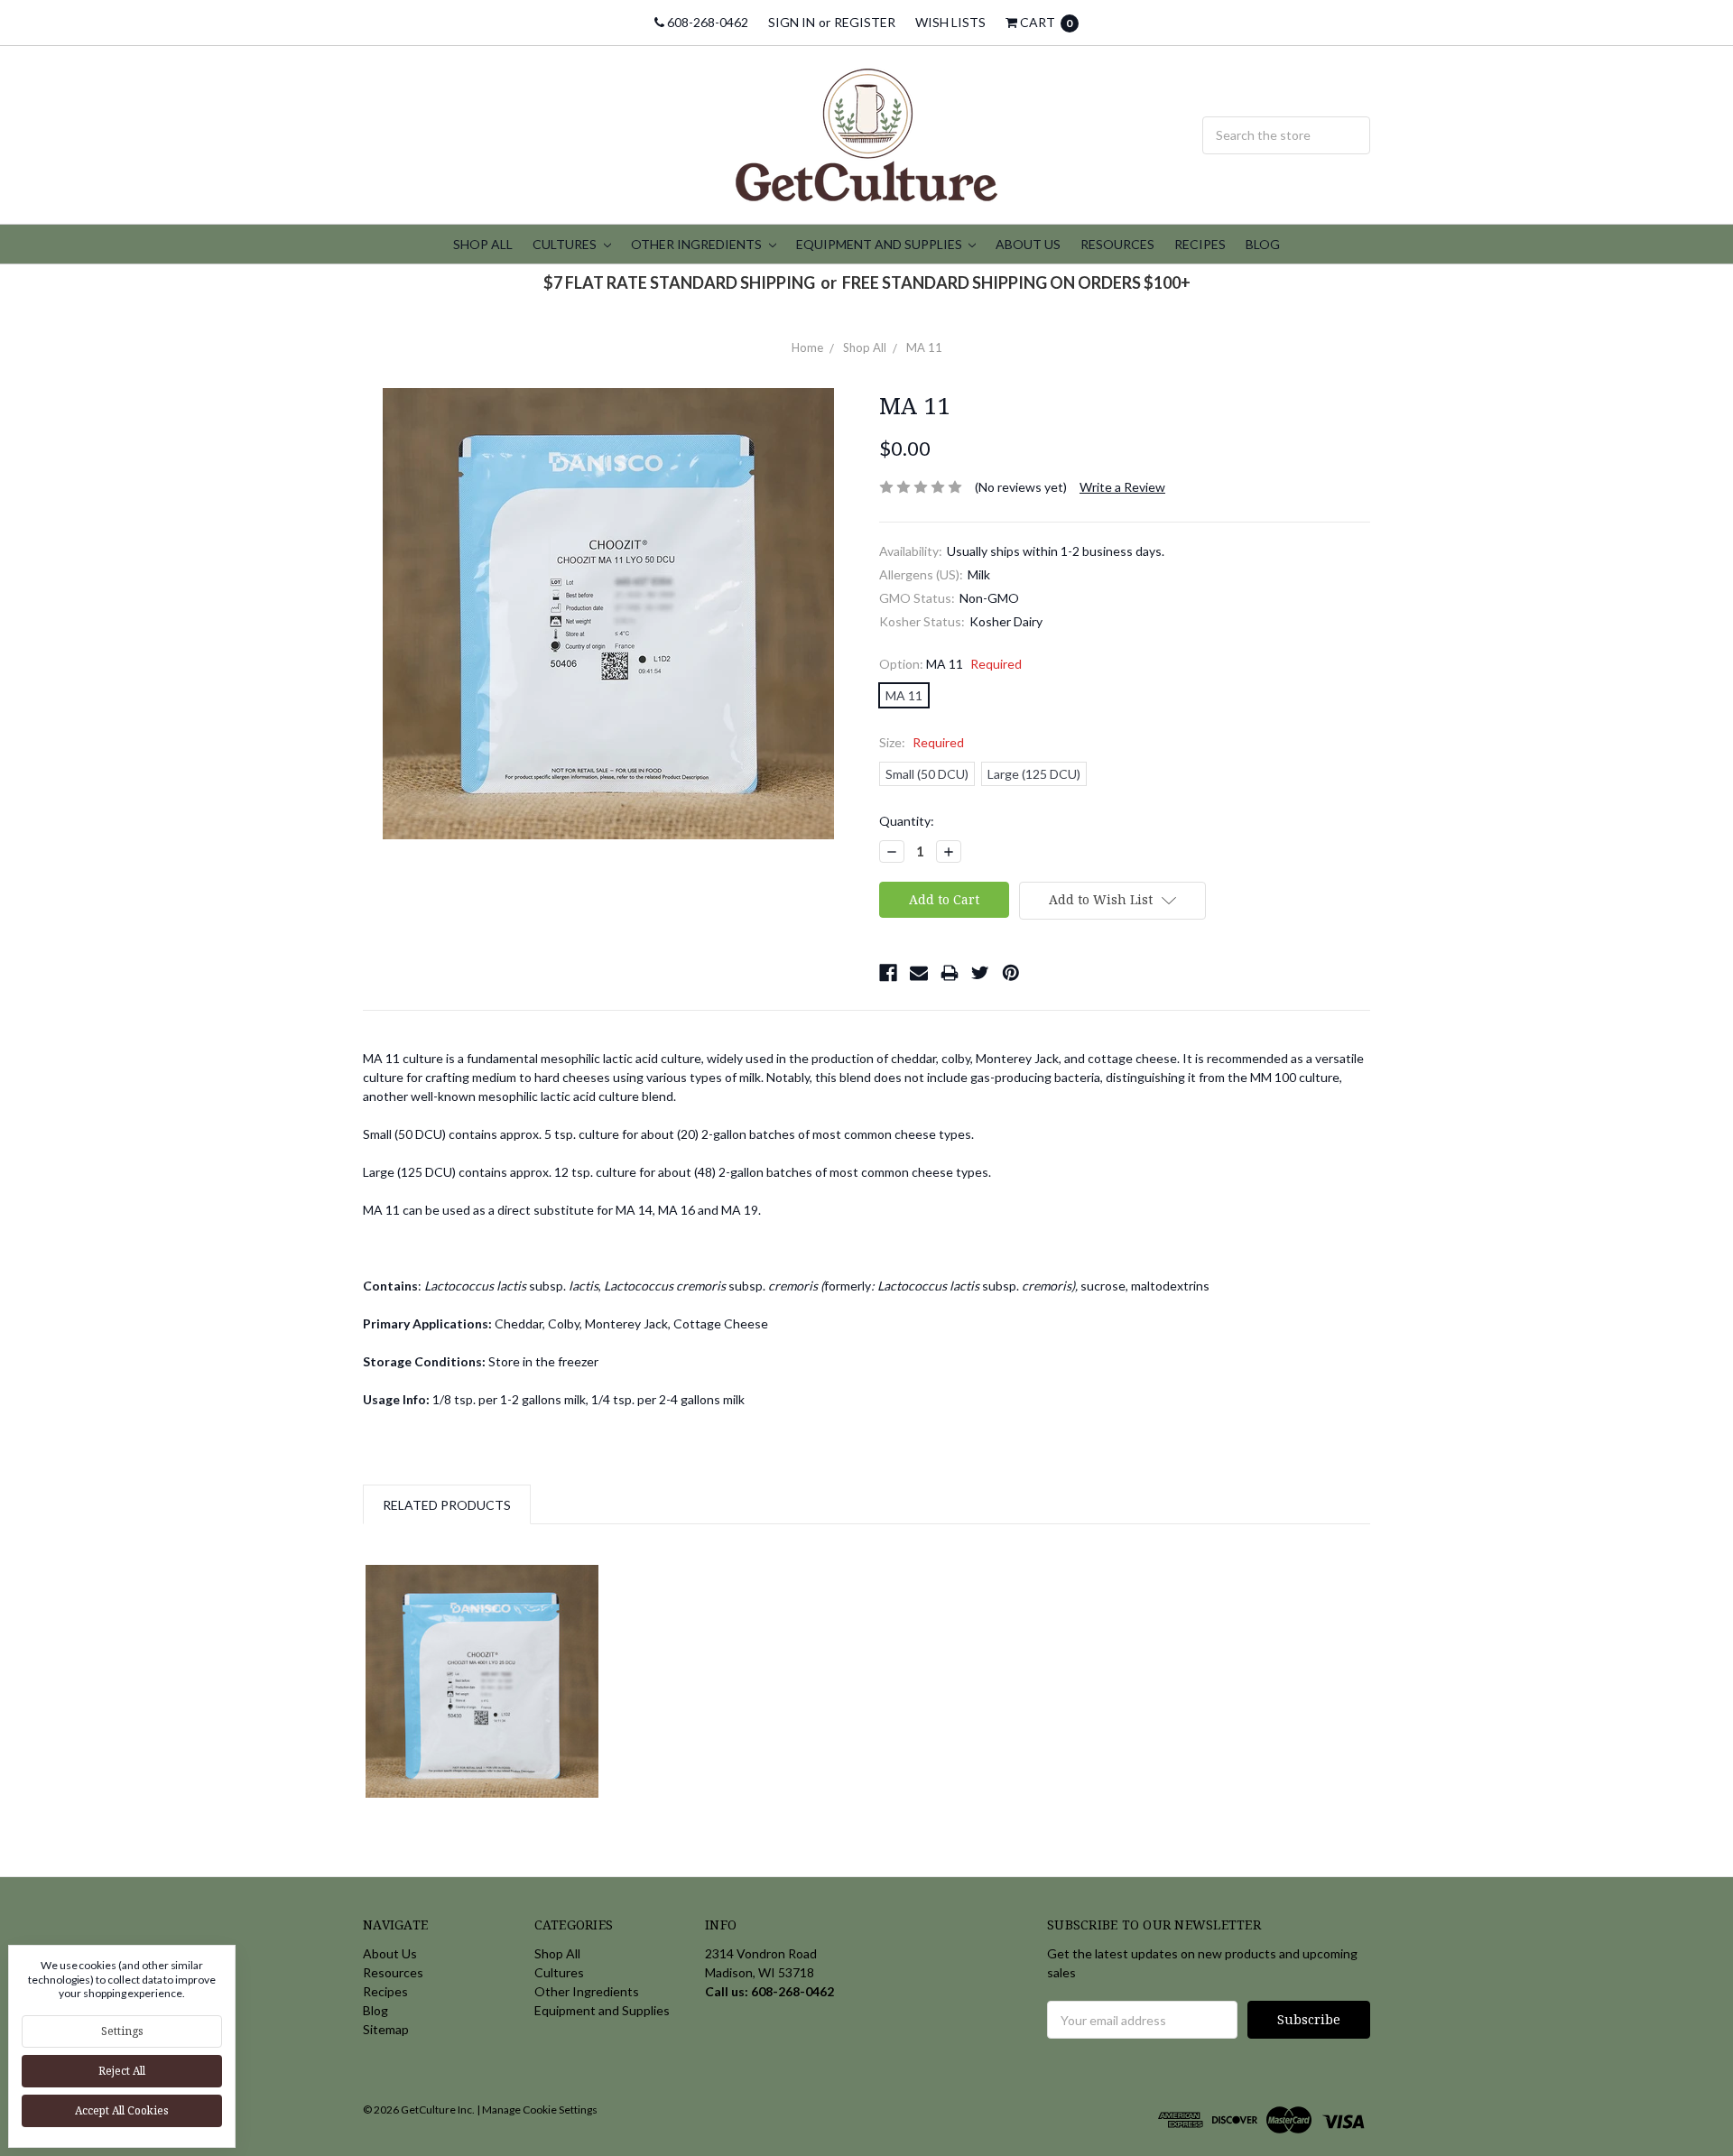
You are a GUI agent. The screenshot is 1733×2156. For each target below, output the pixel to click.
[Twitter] (980, 973)
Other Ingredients (698, 244)
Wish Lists (950, 22)
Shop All (483, 244)
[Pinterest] (1011, 973)
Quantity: (907, 821)
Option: (950, 664)
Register (865, 22)
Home (807, 347)
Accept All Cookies (122, 2110)
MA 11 (924, 347)
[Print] (950, 973)
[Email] (919, 973)
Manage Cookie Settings (540, 2110)
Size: (922, 742)
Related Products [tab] (447, 1505)
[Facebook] (888, 973)
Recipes (1200, 244)
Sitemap (386, 2029)
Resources (1117, 244)
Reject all (122, 2071)
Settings (122, 2031)
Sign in (792, 22)
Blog (1263, 244)
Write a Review (1122, 487)
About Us (1028, 244)
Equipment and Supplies (880, 244)
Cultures (566, 244)
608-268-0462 (706, 22)
